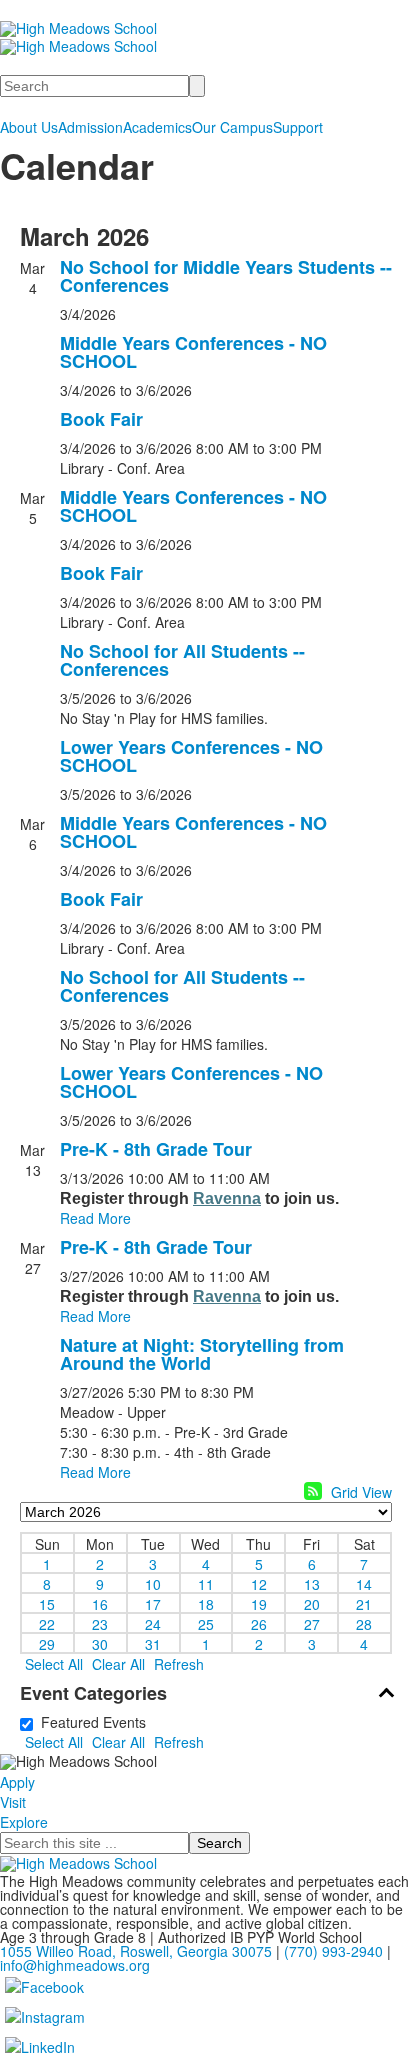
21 (364, 1603)
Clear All (118, 1664)
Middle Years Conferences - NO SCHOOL (193, 352)
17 (153, 1603)
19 (259, 1603)
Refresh (179, 1664)
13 (312, 1583)
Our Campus (232, 127)
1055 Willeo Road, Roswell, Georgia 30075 (136, 1951)
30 (100, 1643)
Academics (157, 127)
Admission (90, 127)
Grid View (361, 1492)
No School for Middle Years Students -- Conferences (226, 276)
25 (206, 1623)
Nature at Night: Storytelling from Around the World (202, 1354)
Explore (24, 1822)
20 (312, 1603)
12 (259, 1583)
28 (364, 1623)
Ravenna (227, 1198)
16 (100, 1603)
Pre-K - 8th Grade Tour (156, 1149)
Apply (17, 1782)
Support (298, 127)
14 (364, 1583)
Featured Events (89, 1722)
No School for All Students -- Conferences (182, 660)
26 (259, 1623)
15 (47, 1603)
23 (100, 1623)
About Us (29, 127)
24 (153, 1623)
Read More (95, 1218)
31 (153, 1643)
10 (153, 1583)
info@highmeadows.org (75, 1965)
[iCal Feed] (313, 1491)
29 (47, 1643)
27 (312, 1623)
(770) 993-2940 (333, 1951)
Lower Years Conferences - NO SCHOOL (191, 756)
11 (206, 1583)
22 (47, 1623)
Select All (54, 1664)
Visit (13, 1802)
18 (206, 1603)
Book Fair (101, 419)
